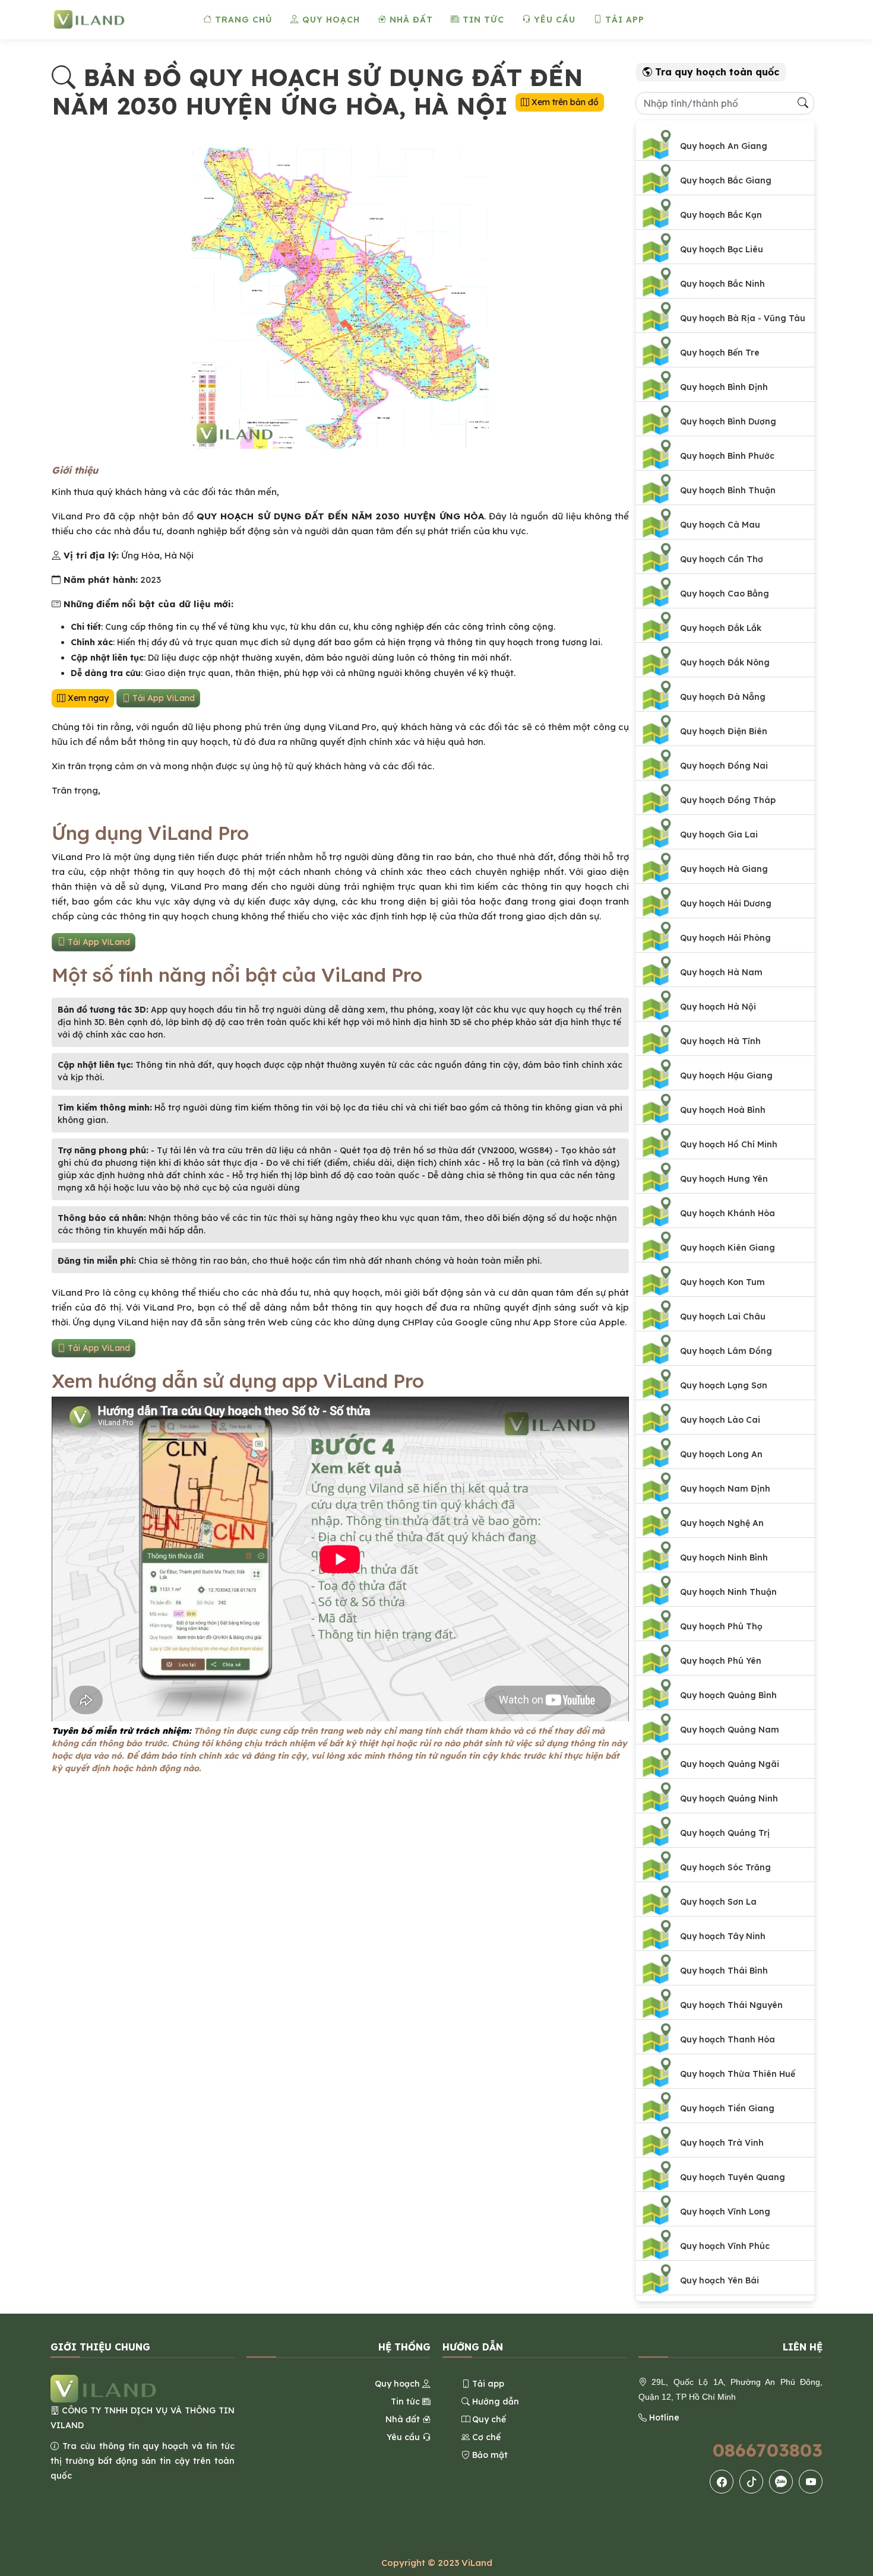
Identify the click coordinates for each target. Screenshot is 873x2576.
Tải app (623, 20)
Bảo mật (489, 2455)
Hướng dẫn (494, 2401)
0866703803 (768, 2450)
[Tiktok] (752, 2482)
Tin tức (482, 20)
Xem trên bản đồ (564, 102)
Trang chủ (242, 20)
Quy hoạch (330, 20)
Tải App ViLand (162, 698)
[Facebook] (722, 2482)
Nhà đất (410, 20)
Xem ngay (87, 698)
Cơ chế (485, 2437)
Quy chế (488, 2419)
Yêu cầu (553, 20)
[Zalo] (781, 2482)
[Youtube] (811, 2482)
